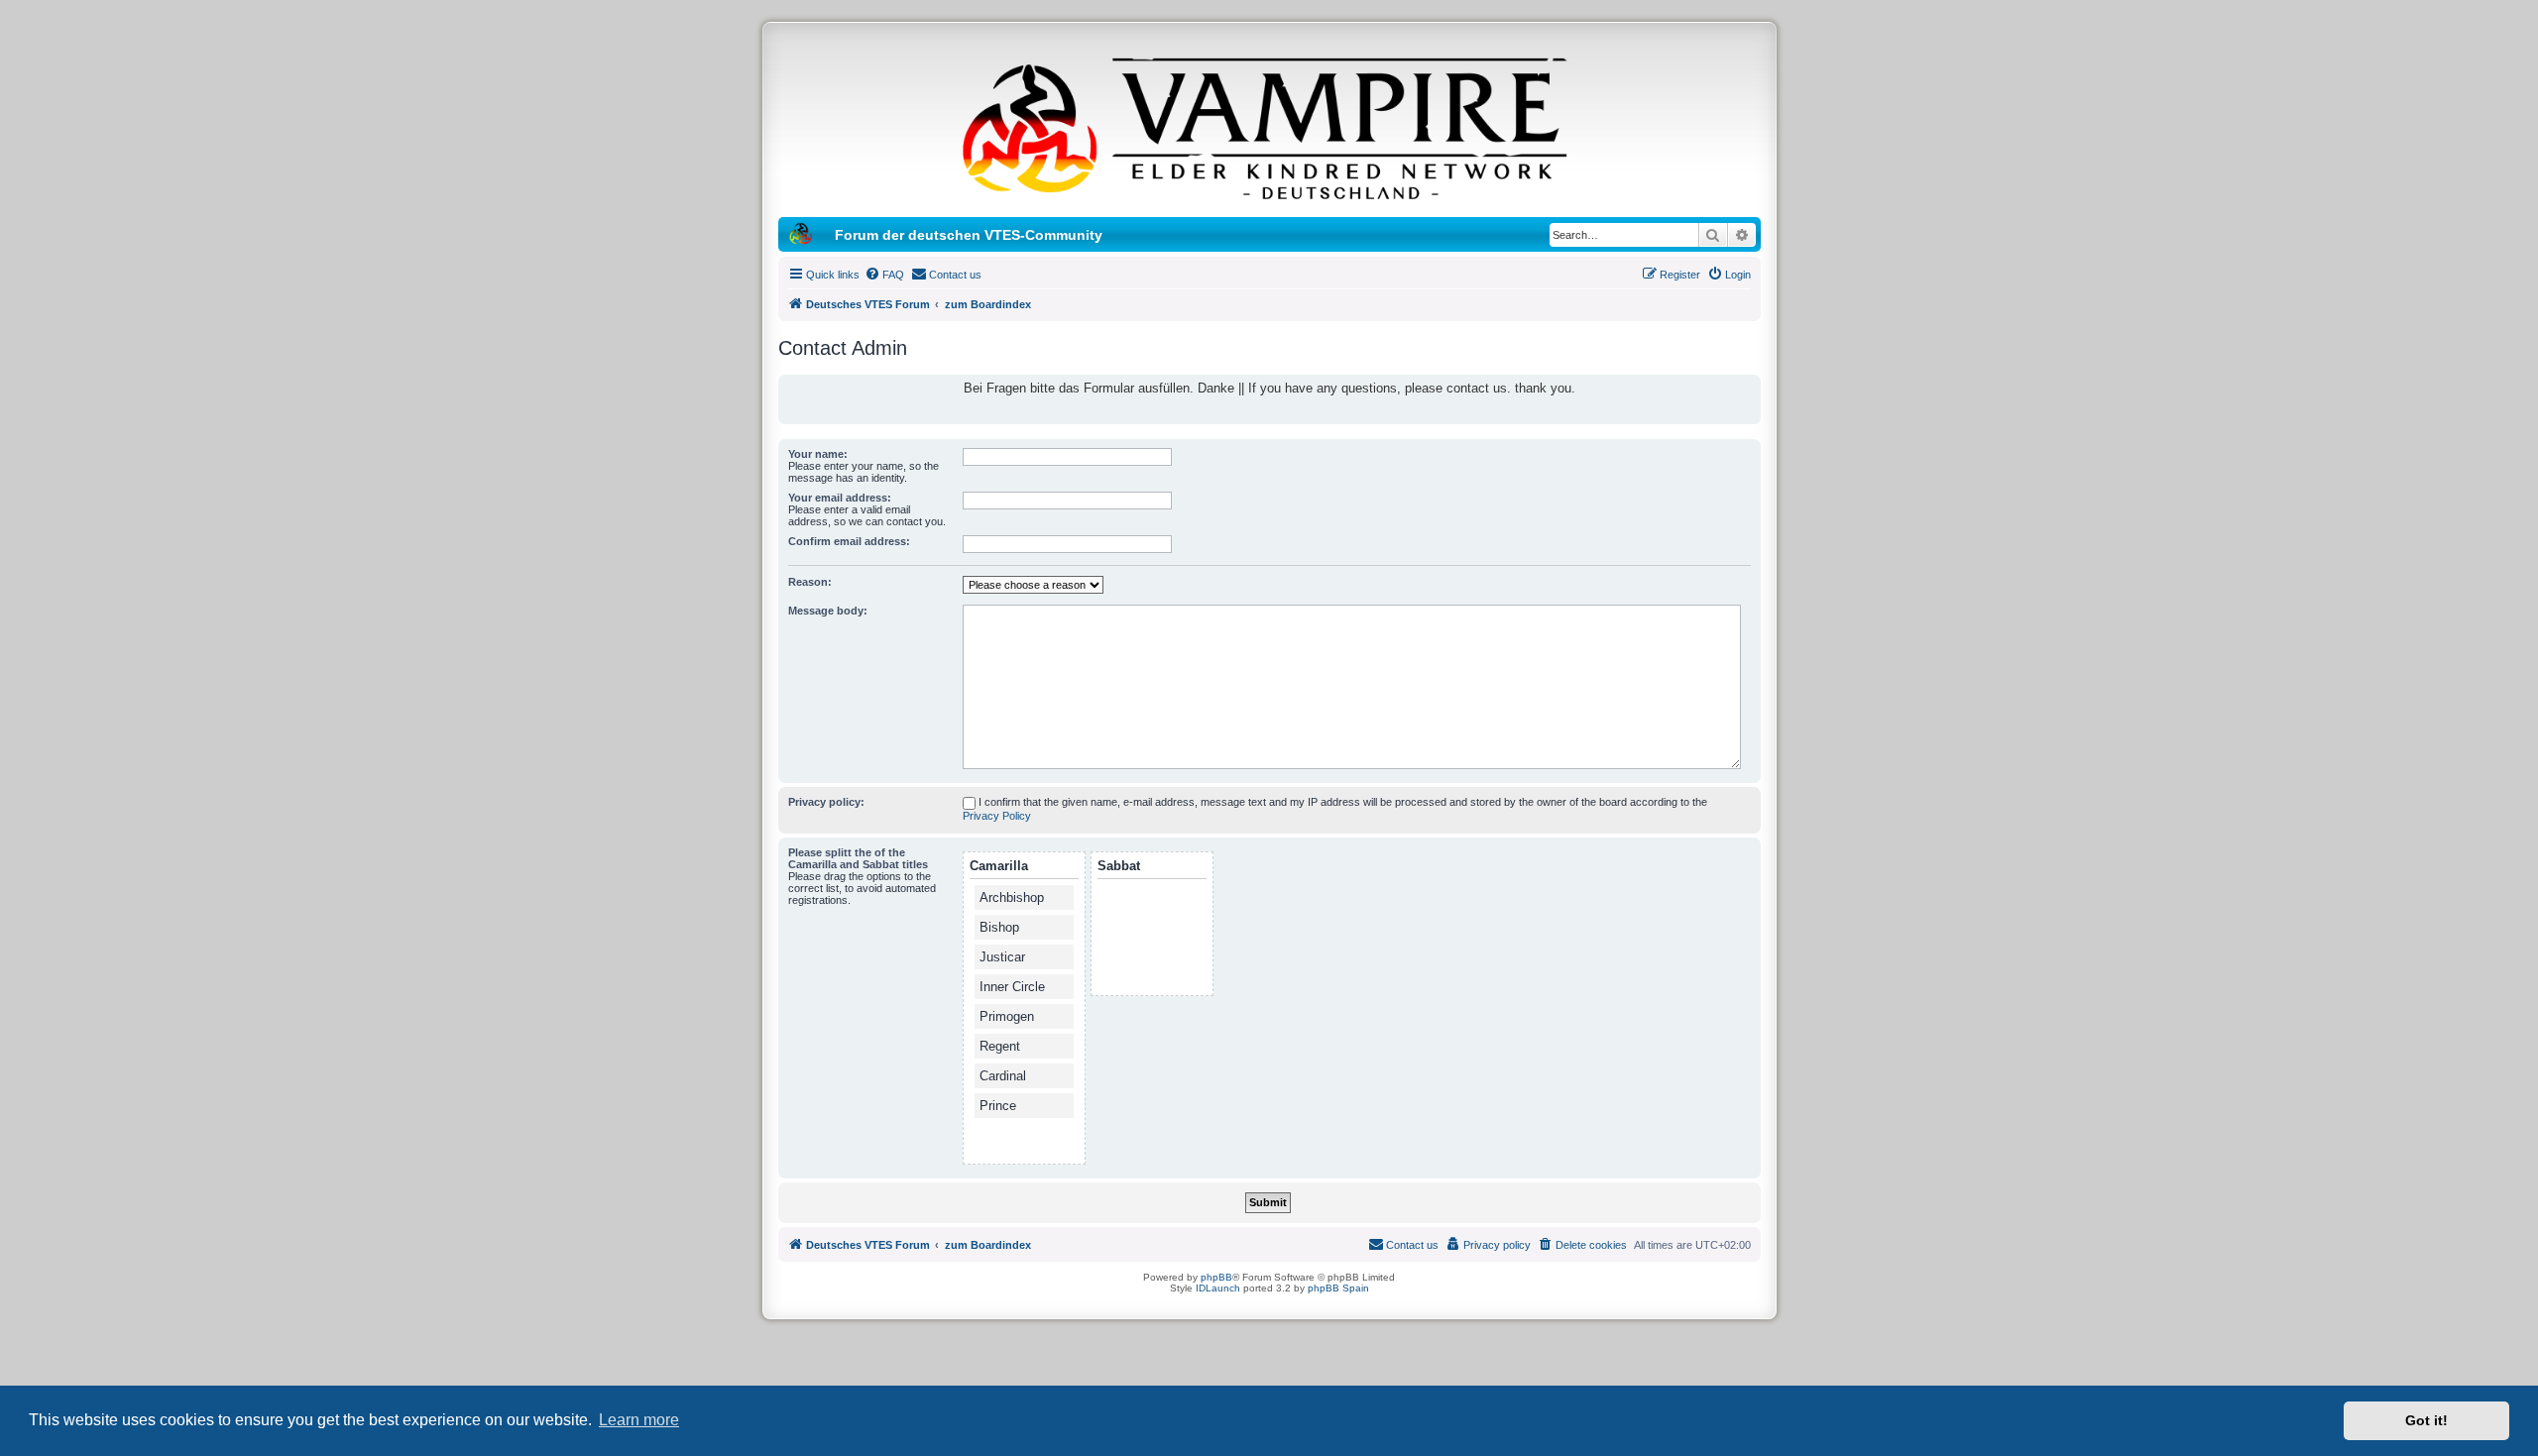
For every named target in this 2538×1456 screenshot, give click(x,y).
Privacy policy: (826, 802)
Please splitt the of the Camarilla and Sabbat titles (858, 858)
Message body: (828, 611)
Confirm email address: (849, 541)
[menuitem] (884, 275)
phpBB (1216, 1277)
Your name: (818, 454)
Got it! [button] (2426, 1420)
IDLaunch (1218, 1288)
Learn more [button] (639, 1420)
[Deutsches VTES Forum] (1269, 125)
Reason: (810, 582)
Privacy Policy (997, 816)
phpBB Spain (1338, 1288)
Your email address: (840, 498)
